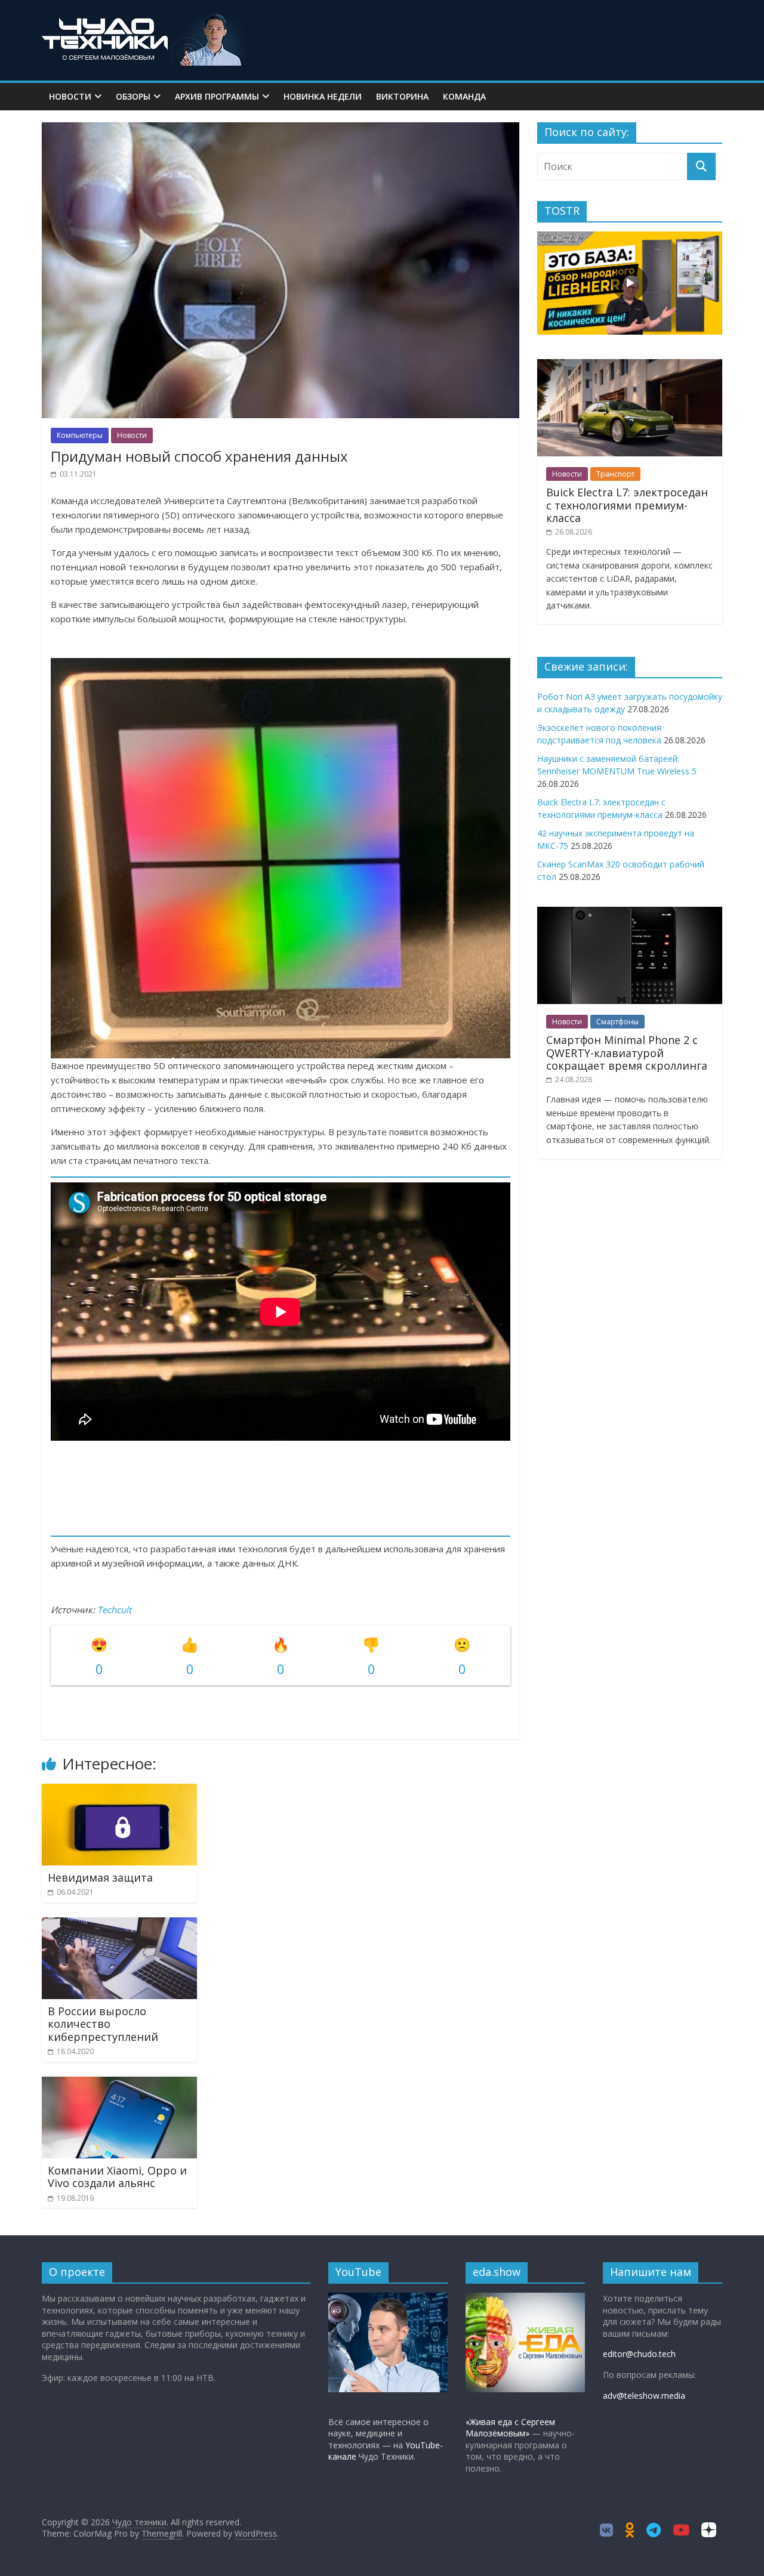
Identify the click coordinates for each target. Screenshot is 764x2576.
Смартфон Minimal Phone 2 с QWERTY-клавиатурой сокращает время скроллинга (627, 1053)
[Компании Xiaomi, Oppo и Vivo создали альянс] (119, 2084)
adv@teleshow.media (644, 2396)
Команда (464, 96)
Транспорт (615, 474)
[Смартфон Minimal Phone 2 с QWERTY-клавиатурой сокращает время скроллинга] (630, 913)
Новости (70, 96)
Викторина (402, 96)
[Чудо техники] (146, 19)
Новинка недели (323, 96)
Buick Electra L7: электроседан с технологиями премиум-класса (627, 505)
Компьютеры (80, 435)
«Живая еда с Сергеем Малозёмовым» (510, 2428)
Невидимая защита (100, 1877)
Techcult (114, 1610)
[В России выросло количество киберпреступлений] (119, 1925)
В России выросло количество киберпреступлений (103, 2024)
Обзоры (133, 96)
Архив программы (217, 96)
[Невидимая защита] (119, 1791)
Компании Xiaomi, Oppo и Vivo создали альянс (117, 2177)
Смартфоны (617, 1022)
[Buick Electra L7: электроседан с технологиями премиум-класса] (630, 365)
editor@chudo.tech (639, 2354)
